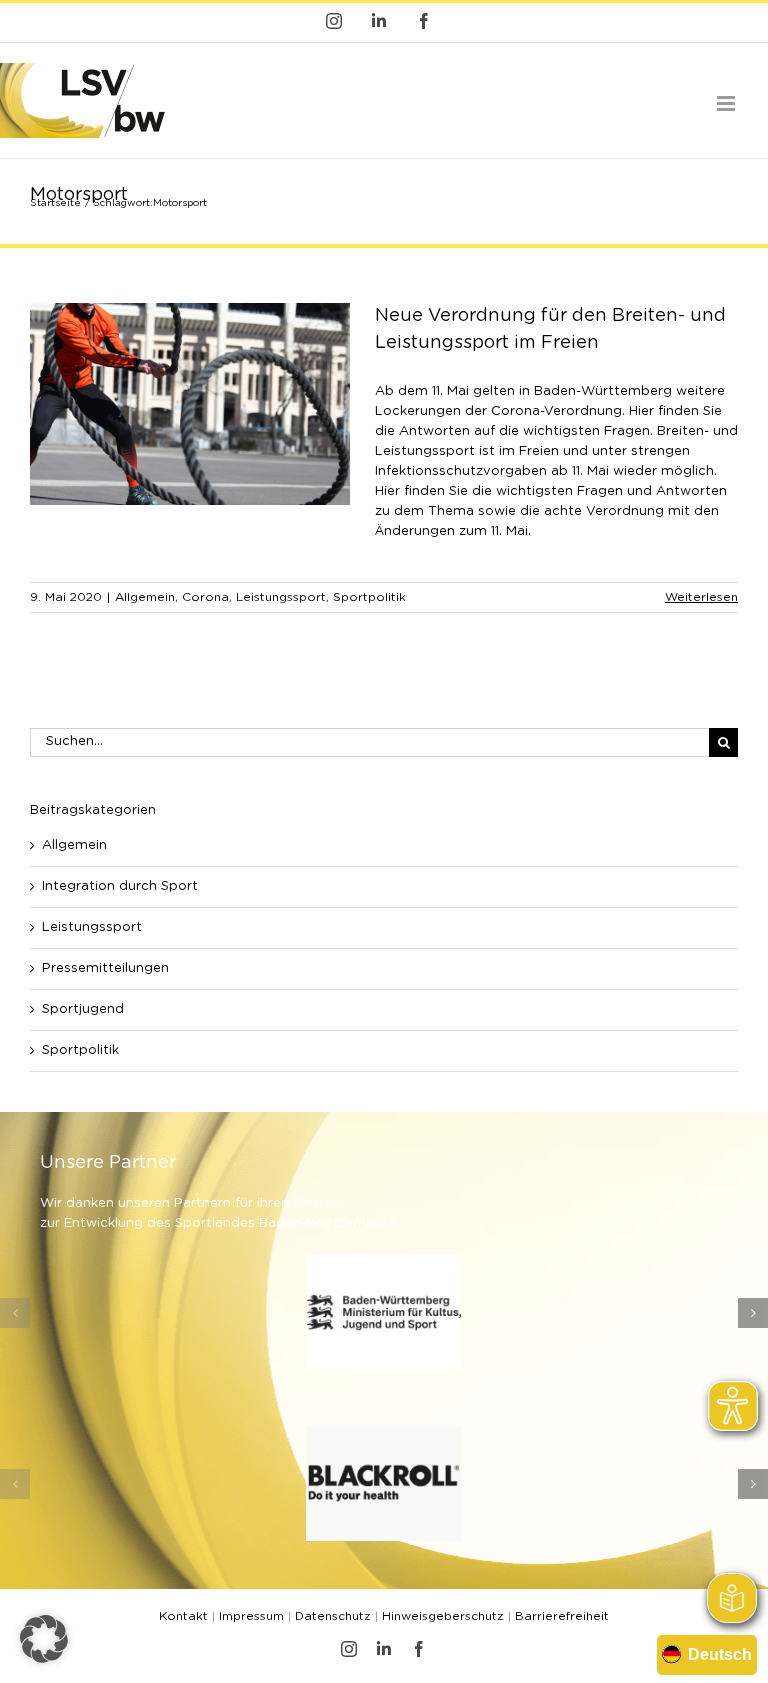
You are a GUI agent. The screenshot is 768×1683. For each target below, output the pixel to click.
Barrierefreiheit (562, 1616)
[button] (15, 1313)
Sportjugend (83, 1009)
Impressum (251, 1616)
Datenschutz (333, 1616)
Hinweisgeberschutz (443, 1616)
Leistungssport (281, 597)
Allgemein (145, 597)
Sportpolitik (369, 597)
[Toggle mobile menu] (727, 103)
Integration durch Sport (120, 886)
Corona (205, 597)
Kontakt (183, 1616)
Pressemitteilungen (105, 968)
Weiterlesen (701, 597)
